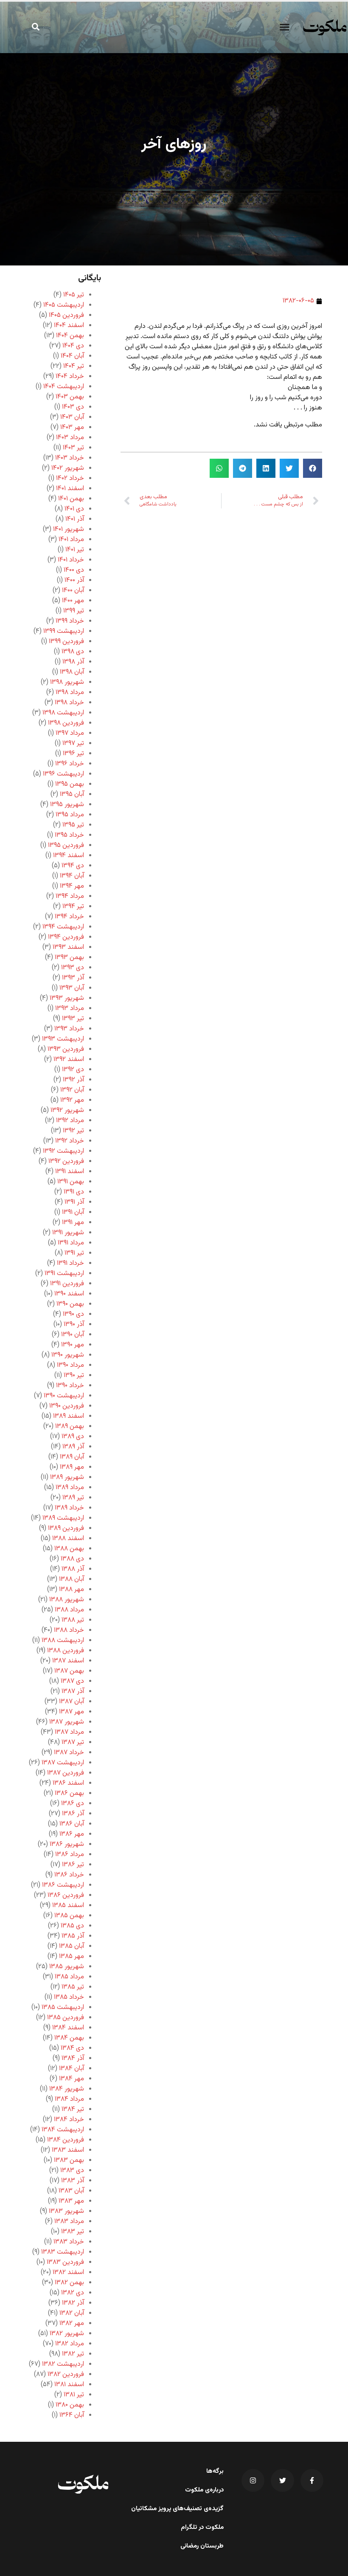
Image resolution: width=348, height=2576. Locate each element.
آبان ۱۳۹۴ (72, 876)
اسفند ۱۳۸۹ (69, 1416)
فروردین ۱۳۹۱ (67, 1284)
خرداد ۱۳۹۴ (69, 917)
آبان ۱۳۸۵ (72, 1946)
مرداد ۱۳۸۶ (70, 1855)
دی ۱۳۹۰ (73, 1314)
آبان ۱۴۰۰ (73, 591)
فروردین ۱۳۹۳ (66, 1049)
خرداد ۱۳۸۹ (69, 1508)
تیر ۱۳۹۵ (73, 825)
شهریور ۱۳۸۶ (67, 1844)
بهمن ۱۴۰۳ (70, 397)
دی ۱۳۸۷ (72, 1681)
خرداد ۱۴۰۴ (70, 377)
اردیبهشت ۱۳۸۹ (63, 1518)
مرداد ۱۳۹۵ (70, 815)
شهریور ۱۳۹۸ (67, 682)
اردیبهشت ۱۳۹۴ (63, 927)
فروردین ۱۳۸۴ (66, 2140)
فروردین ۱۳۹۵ (66, 845)
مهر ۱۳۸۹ (72, 1467)
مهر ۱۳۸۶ (72, 1834)
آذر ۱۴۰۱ (75, 519)
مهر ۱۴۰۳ (72, 427)
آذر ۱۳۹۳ (73, 978)
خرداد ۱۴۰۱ (71, 560)
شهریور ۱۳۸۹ (67, 1477)
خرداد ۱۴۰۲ (70, 478)
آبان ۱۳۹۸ (72, 672)
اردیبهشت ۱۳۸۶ (63, 1885)
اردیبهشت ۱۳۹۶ (63, 774)
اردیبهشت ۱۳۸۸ (63, 1641)
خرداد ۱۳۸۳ (69, 2242)
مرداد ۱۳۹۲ (70, 1121)
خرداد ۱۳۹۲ (70, 1141)
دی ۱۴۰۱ (74, 509)
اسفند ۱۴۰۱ (70, 489)
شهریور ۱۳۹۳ (67, 998)
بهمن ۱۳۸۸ (69, 1549)
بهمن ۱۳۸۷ (69, 1671)
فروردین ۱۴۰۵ (66, 315)
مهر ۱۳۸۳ (71, 2201)
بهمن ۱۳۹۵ (70, 784)
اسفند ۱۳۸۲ (68, 2273)
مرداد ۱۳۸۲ (70, 2344)
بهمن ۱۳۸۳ (69, 2160)
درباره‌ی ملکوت (204, 2490)
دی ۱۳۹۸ (73, 652)
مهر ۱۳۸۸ (72, 1590)
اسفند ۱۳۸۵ (68, 1906)
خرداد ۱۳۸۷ (69, 1753)
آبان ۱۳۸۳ (71, 2191)
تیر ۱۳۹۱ (74, 1253)
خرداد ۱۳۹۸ (69, 703)
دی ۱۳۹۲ (73, 1070)
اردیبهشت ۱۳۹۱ (64, 1274)
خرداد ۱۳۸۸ (69, 1630)
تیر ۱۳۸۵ (73, 1987)
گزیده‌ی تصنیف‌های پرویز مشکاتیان (177, 2509)
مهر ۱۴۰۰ (73, 601)
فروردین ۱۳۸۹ (66, 1528)
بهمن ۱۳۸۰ (70, 2405)
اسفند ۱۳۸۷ (68, 1661)
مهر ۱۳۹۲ (72, 1100)
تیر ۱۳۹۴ (73, 907)
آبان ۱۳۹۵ (72, 794)
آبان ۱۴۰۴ (72, 356)
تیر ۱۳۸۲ (73, 2354)
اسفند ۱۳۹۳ (68, 947)
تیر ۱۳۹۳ (73, 1019)
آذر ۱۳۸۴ (73, 2058)
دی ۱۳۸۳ (72, 2171)
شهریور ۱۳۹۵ (67, 805)
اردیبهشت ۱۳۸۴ (63, 2130)
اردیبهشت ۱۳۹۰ (64, 1396)
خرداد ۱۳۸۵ (69, 1997)
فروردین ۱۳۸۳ (65, 2262)
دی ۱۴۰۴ (73, 346)
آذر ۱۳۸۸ (73, 1569)
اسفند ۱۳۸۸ (68, 1539)
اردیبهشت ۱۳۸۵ (63, 2007)
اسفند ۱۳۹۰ (69, 1294)
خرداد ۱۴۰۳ (70, 458)
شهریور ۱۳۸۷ (67, 1722)
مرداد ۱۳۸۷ (69, 1732)
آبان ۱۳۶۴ (72, 2415)
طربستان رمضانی (202, 2546)
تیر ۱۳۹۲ (73, 1131)
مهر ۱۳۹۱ (73, 1223)
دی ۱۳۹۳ (73, 968)
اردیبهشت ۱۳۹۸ (63, 713)
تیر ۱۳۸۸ (73, 1620)
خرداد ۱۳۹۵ (69, 835)
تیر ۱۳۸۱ (74, 2395)
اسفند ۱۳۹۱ (70, 1172)
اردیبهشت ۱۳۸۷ (63, 1763)
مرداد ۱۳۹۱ (71, 1243)
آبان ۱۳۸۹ (72, 1457)
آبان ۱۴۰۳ (72, 417)
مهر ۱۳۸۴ (72, 2079)
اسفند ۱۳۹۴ (69, 856)
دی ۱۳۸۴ (72, 2048)
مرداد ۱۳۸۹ (70, 1488)
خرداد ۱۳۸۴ (69, 2120)
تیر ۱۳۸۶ (73, 1865)
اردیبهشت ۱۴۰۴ (64, 387)
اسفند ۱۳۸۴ (68, 2028)
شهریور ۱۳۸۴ (67, 2089)
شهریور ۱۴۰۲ (68, 468)
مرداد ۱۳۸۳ (69, 2222)
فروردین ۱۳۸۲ (66, 2374)
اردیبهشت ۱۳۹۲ (63, 1151)
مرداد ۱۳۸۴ (69, 2099)
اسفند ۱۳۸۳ (68, 2150)
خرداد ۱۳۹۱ (70, 1263)
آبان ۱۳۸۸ (72, 1579)
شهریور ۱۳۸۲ (67, 2334)
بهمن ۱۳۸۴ (69, 2038)
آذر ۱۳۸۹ (73, 1447)
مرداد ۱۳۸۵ (69, 1977)
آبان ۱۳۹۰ (73, 1335)
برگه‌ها (215, 2472)
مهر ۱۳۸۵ (72, 1957)
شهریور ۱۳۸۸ (67, 1600)
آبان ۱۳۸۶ (72, 1824)
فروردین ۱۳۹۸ (66, 723)
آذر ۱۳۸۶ (73, 1814)
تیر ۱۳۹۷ (73, 743)
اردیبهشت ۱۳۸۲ (63, 2364)
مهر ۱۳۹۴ (72, 886)
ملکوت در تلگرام (202, 2528)
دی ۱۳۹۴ (73, 866)
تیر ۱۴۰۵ (74, 295)
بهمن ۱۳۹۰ (70, 1304)
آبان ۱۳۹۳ (72, 988)
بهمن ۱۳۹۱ (71, 1182)
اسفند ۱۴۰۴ (69, 326)
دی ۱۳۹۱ (74, 1192)
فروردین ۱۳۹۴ (66, 937)
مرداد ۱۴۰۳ (70, 438)
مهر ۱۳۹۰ (73, 1345)
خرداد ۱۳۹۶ (70, 764)
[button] (284, 27)
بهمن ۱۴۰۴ (70, 336)
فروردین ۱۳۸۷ (66, 1773)
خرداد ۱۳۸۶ (69, 1875)
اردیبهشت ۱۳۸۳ (63, 2252)
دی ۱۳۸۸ (72, 1559)
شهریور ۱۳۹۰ (68, 1355)
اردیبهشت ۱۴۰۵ (64, 305)
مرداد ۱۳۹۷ (70, 733)
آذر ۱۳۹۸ (73, 662)
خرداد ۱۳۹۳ (69, 1029)
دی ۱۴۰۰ (74, 570)
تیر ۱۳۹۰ (74, 1375)
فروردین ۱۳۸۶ (66, 1895)
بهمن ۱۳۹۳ (69, 958)
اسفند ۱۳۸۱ (69, 2385)
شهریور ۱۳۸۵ (67, 1967)
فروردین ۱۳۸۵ (66, 2018)
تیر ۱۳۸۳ (73, 2232)
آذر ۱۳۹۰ (74, 1325)
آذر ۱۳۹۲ (73, 1080)
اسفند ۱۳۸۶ (68, 1783)
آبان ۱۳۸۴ (72, 2069)
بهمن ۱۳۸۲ (69, 2283)
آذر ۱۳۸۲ (73, 2303)
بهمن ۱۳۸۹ (70, 1426)
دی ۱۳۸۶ (73, 1804)
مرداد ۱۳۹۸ (70, 693)
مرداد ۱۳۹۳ (70, 1009)
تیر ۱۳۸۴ (73, 2109)
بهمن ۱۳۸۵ (69, 1916)
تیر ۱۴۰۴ (74, 366)
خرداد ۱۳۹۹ (70, 621)
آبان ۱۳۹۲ (72, 1090)
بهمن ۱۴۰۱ (71, 499)
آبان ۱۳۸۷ (72, 1702)
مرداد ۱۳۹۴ (70, 896)
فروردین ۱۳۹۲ (66, 1161)
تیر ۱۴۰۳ (73, 448)
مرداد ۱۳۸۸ (69, 1610)
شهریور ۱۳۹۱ (68, 1233)
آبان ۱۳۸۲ (72, 2313)
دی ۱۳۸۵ (72, 1926)
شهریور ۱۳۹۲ (67, 1110)
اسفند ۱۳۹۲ (69, 1059)
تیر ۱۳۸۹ (73, 1498)
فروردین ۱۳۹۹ (66, 642)
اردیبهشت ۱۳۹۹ (64, 631)
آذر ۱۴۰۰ (74, 580)
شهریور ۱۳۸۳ (66, 2211)
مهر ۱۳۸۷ (72, 1712)
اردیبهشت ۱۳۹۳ (63, 1039)
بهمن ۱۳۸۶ (69, 1793)
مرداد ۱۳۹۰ (70, 1365)
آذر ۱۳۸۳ (73, 2181)
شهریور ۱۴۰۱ (69, 529)
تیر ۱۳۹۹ (74, 611)
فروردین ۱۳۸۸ (66, 1651)
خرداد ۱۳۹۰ (70, 1386)
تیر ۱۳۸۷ (73, 1742)
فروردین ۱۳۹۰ (67, 1406)
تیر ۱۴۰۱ (75, 550)
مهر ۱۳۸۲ (72, 2323)
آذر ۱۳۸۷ (73, 1691)
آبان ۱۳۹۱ (73, 1212)
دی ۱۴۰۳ (73, 407)
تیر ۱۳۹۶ (73, 754)
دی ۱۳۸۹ (73, 1437)
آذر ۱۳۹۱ (74, 1202)
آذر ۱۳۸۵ (73, 1936)
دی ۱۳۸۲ (73, 2293)
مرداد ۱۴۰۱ (71, 540)
